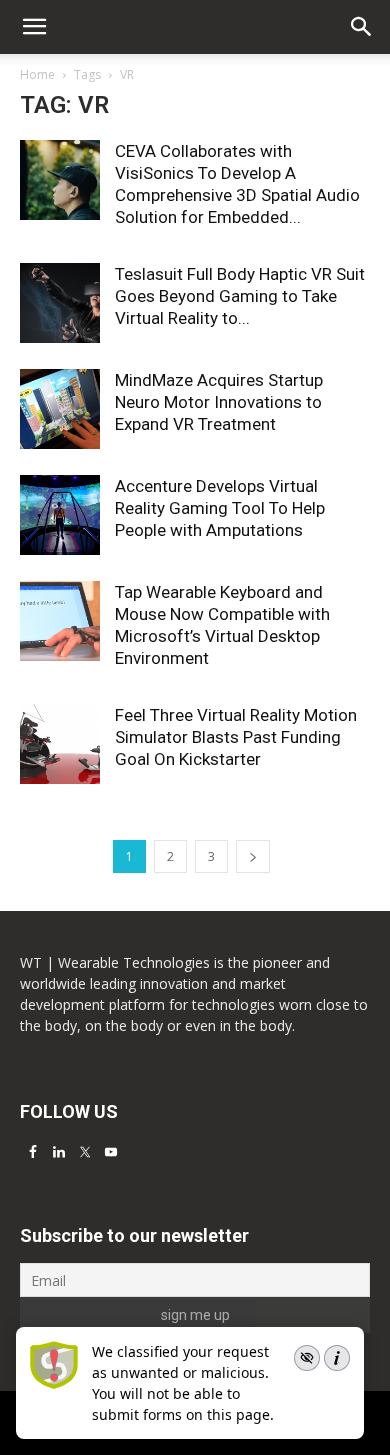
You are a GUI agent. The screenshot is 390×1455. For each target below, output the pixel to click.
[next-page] (253, 856)
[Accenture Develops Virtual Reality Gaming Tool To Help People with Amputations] (60, 515)
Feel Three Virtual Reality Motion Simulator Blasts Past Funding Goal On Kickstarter (236, 737)
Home (37, 74)
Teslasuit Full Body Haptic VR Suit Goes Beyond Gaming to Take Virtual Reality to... (240, 296)
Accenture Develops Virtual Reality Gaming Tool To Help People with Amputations (220, 508)
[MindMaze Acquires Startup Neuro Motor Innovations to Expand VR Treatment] (60, 409)
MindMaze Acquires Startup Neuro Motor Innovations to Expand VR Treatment (219, 402)
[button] (362, 27)
